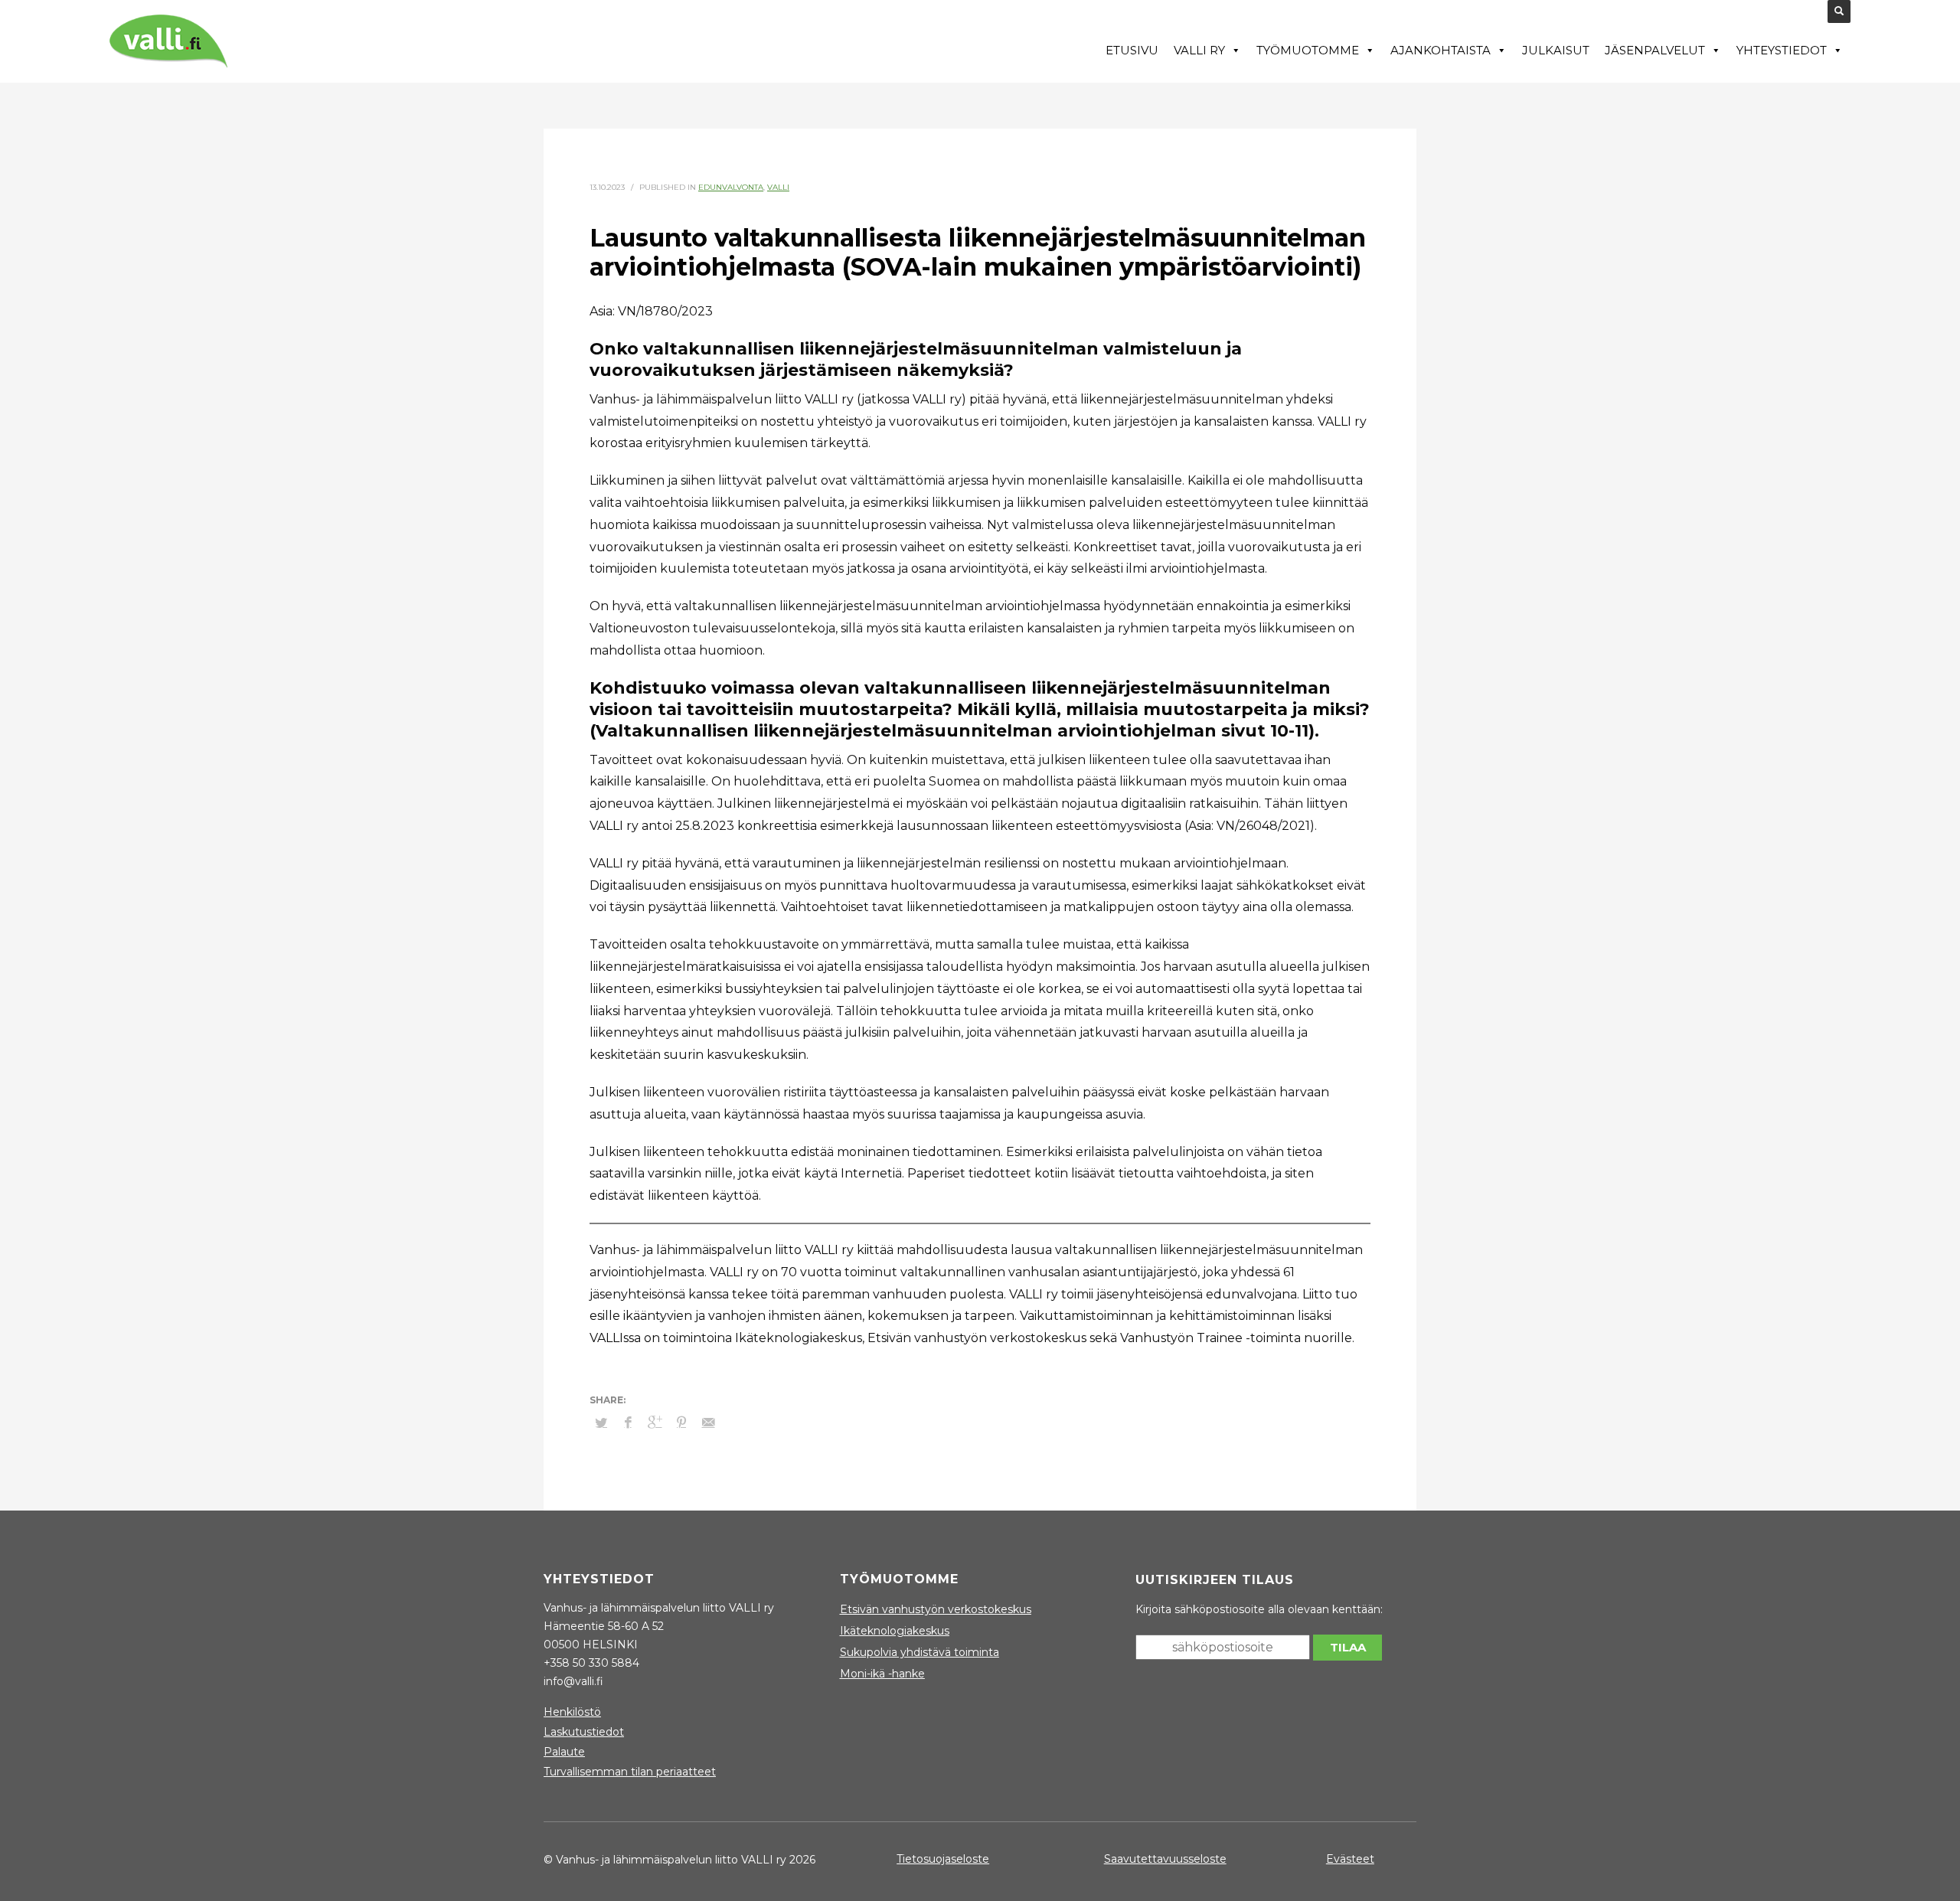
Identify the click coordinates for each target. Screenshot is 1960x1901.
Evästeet (1350, 1859)
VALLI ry (1199, 50)
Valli (778, 187)
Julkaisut (1556, 50)
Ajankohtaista (1441, 50)
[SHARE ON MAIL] (708, 1422)
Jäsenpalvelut (1655, 50)
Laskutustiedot (584, 1732)
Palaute (564, 1752)
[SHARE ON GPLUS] (655, 1422)
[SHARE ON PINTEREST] (681, 1422)
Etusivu (1132, 50)
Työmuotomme (1308, 50)
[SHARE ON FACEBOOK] (628, 1422)
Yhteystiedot (1782, 50)
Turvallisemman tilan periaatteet (630, 1772)
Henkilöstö (572, 1712)
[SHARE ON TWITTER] (601, 1422)
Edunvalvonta (731, 187)
